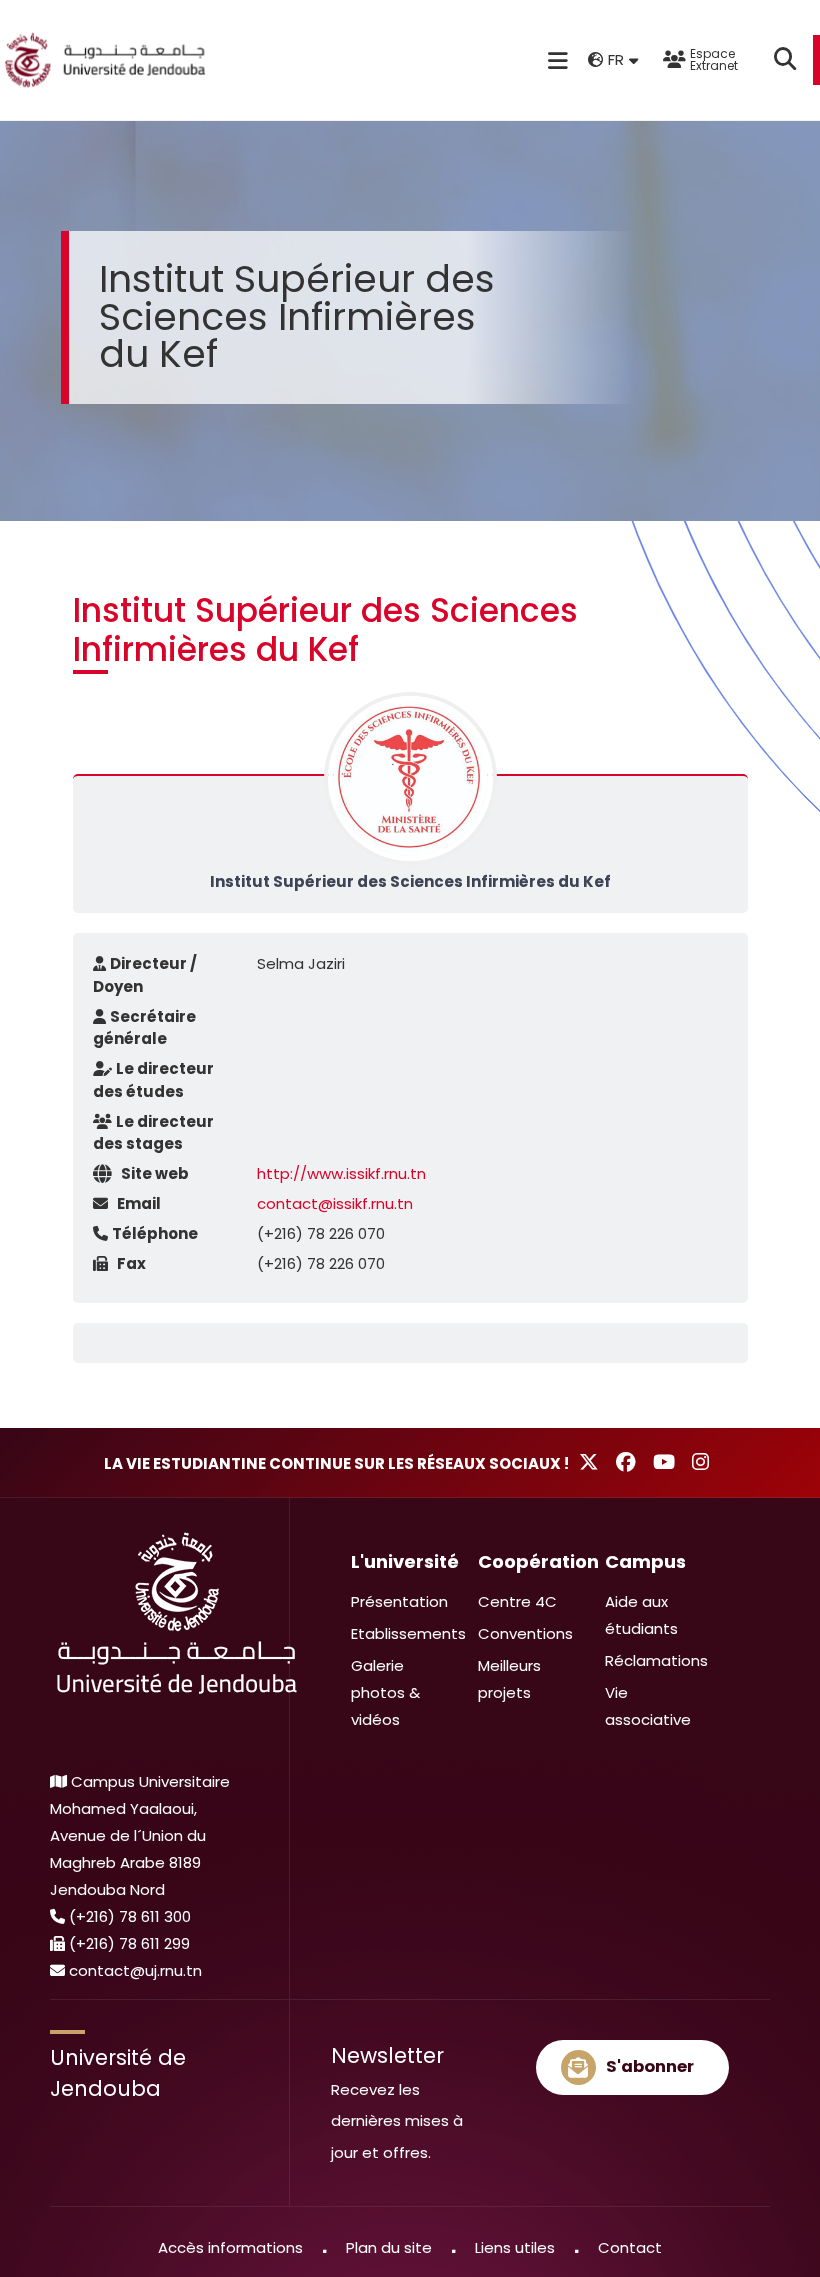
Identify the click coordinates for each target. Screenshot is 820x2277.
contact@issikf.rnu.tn (335, 1203)
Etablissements (408, 1633)
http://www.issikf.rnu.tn (341, 1173)
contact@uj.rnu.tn (135, 1970)
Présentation (399, 1601)
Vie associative (648, 1706)
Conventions (525, 1633)
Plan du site (389, 2247)
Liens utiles (515, 2247)
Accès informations (230, 2247)
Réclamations (656, 1660)
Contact (630, 2247)
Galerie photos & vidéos (385, 1692)
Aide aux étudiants (641, 1615)
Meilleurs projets (509, 1679)
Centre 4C (517, 1601)
